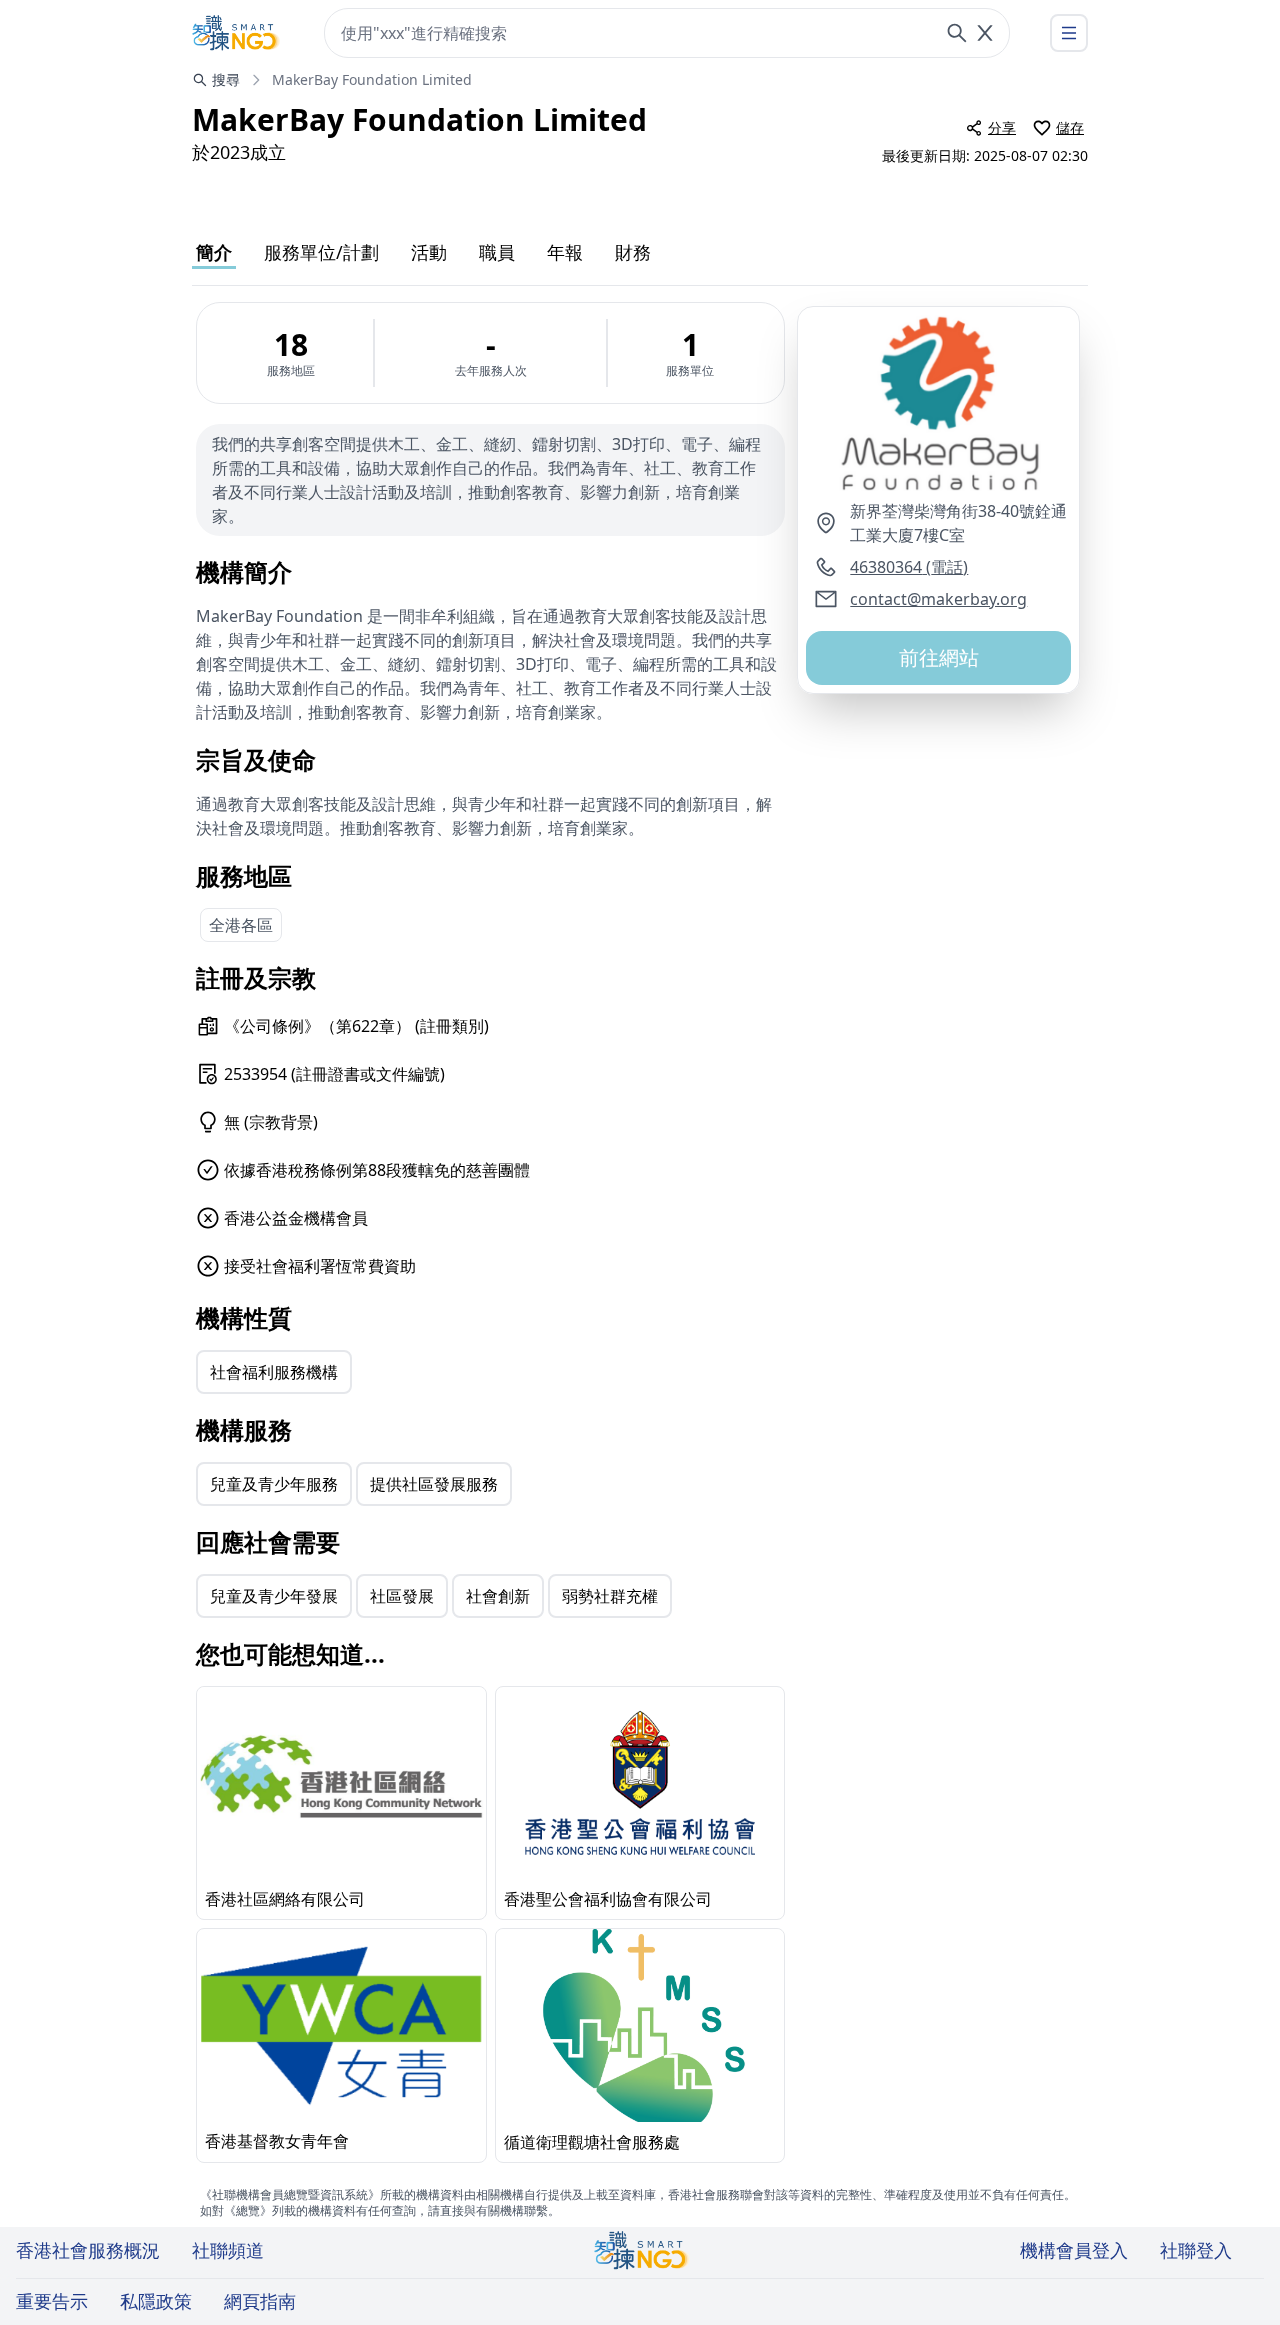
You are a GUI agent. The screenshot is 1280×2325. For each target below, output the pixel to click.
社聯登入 (1196, 2250)
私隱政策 (156, 2301)
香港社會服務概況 (88, 2250)
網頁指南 (260, 2301)
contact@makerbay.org (938, 599)
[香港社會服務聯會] (236, 33)
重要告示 (52, 2301)
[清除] (985, 33)
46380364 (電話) (909, 567)
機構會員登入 (1074, 2250)
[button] (938, 403)
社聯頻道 (228, 2250)
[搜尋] (957, 33)
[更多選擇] (1069, 33)
